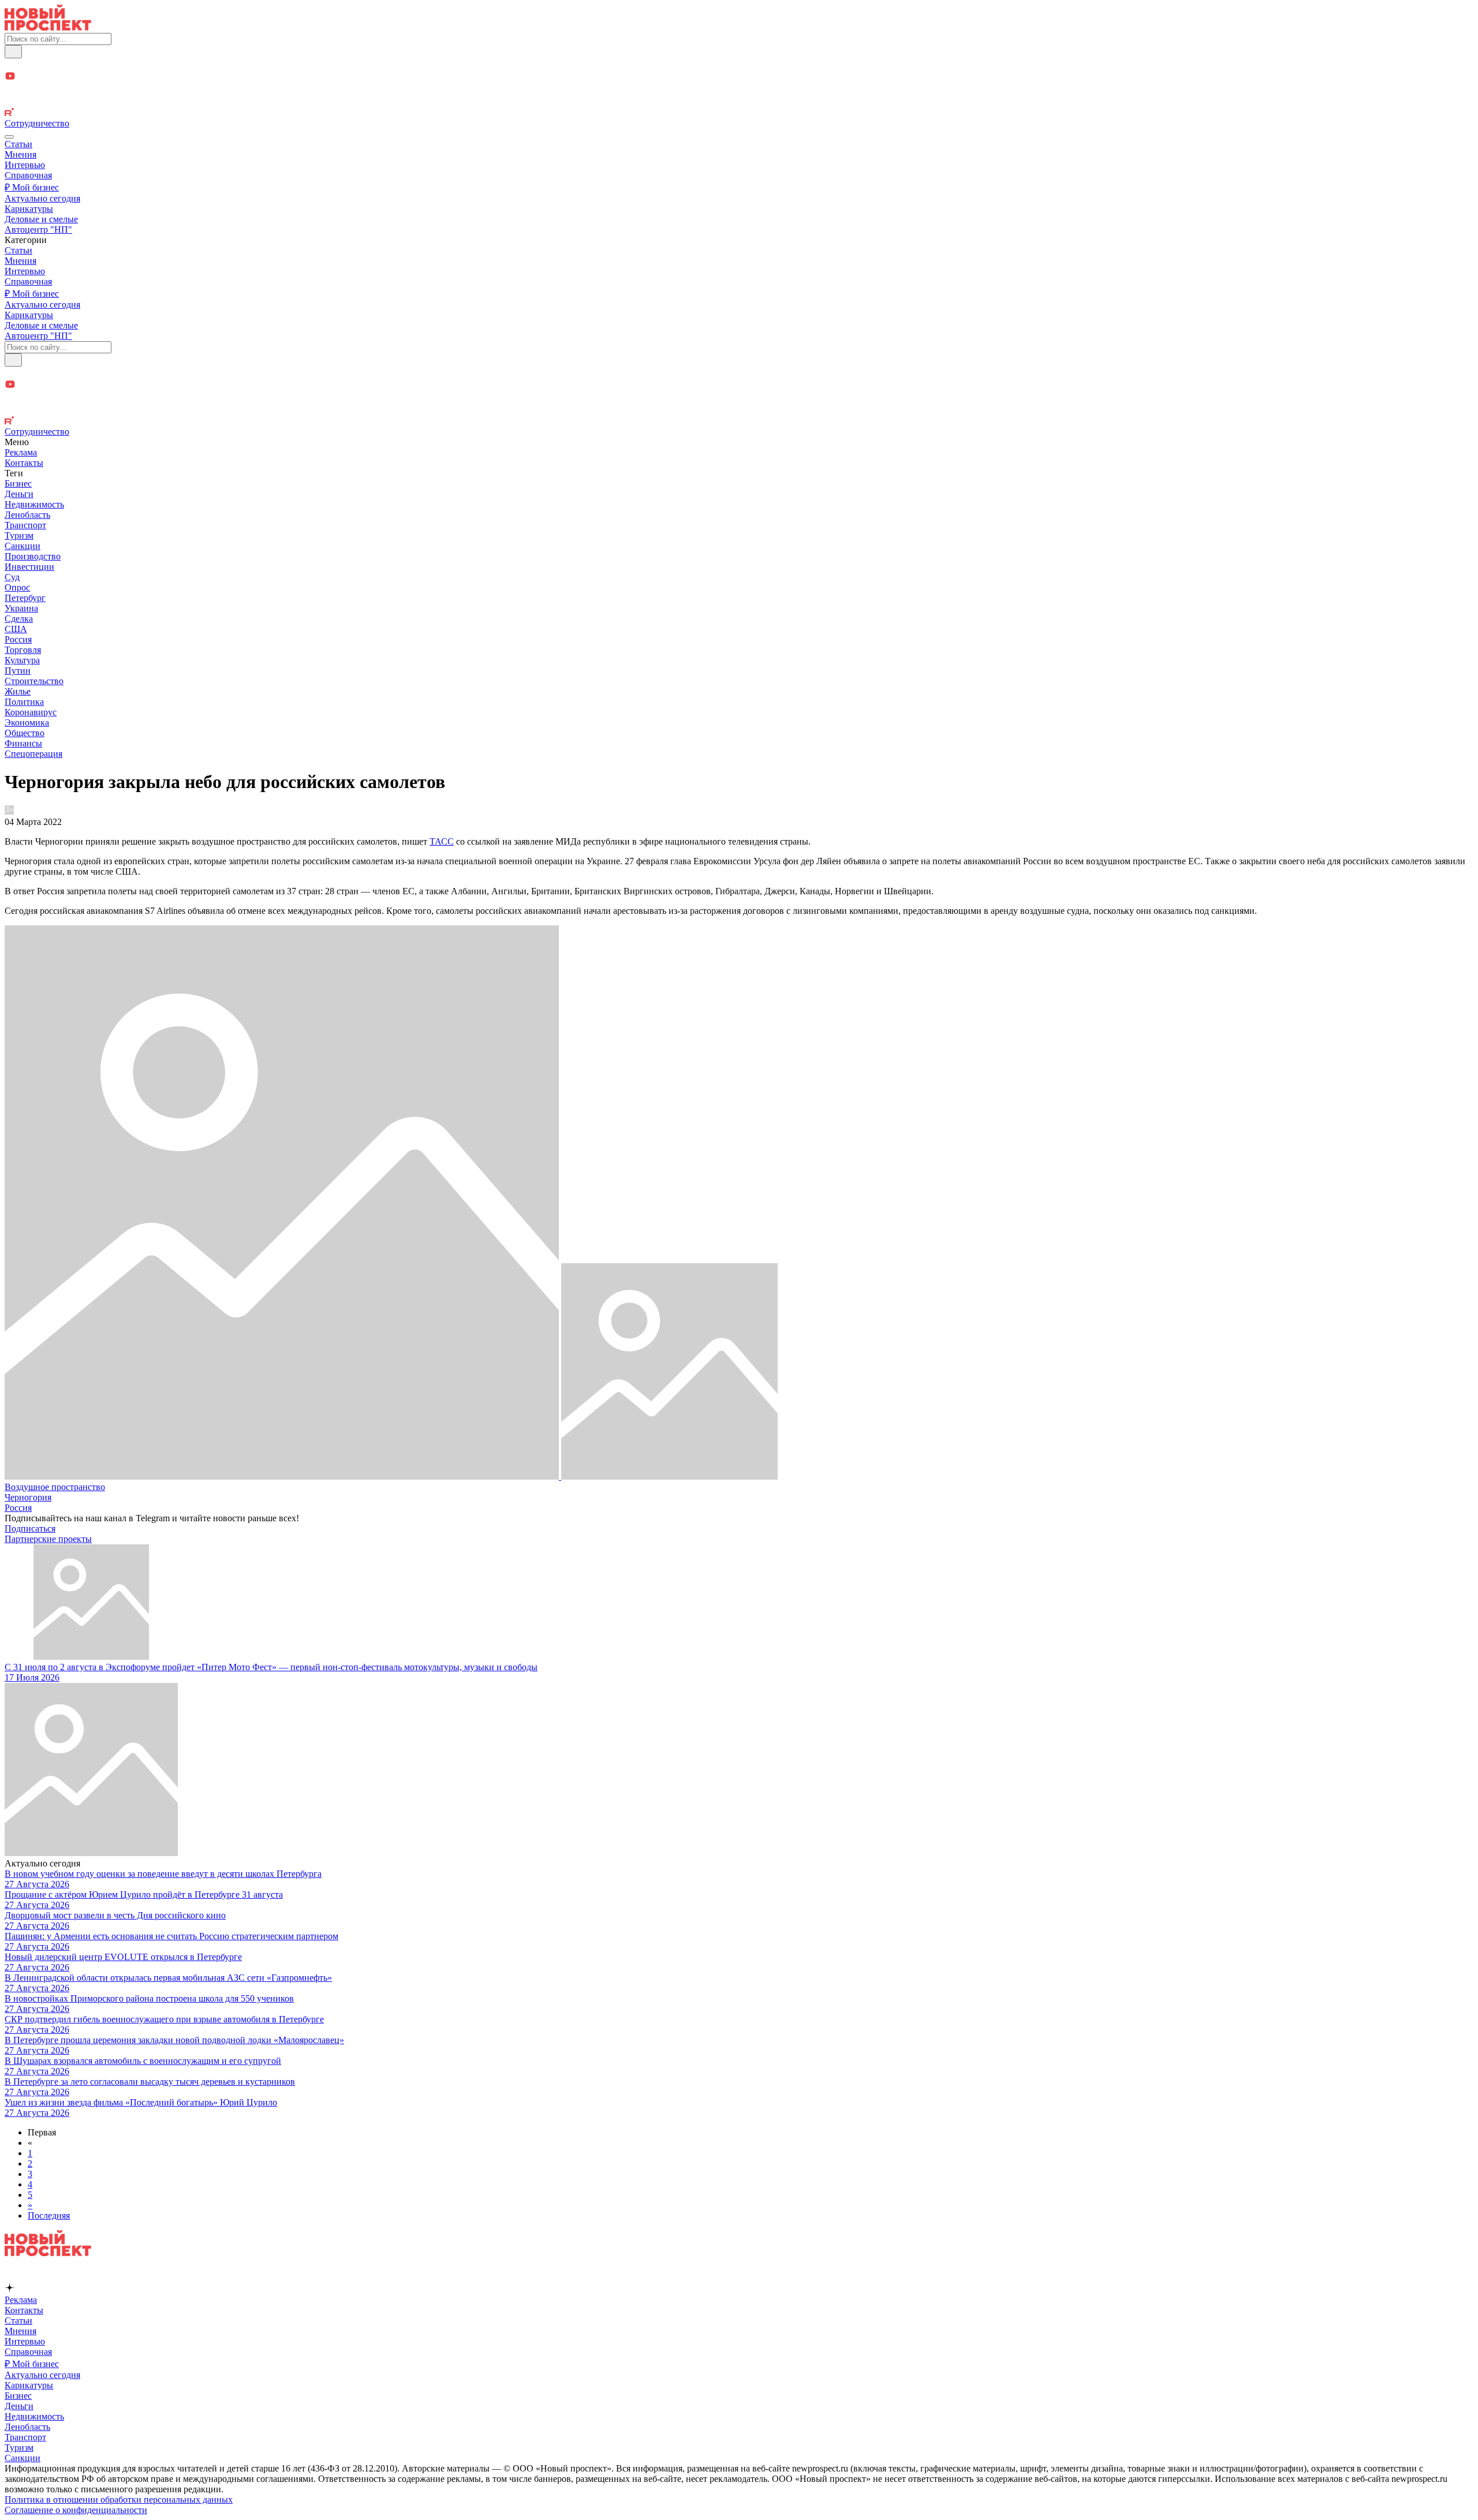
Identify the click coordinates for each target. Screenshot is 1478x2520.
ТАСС (442, 841)
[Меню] (9, 137)
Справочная (28, 175)
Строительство (34, 681)
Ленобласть (27, 515)
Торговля (23, 650)
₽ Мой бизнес (32, 187)
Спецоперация (33, 754)
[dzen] (739, 90)
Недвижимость (34, 504)
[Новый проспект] (48, 27)
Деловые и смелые (41, 219)
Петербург (25, 598)
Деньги (19, 494)
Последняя (49, 2215)
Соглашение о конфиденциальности (76, 2510)
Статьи (18, 144)
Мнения (20, 154)
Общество (25, 733)
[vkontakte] (739, 102)
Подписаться (30, 1528)
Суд (12, 577)
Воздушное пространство (55, 1487)
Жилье (18, 691)
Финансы (23, 743)
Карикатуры (29, 209)
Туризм (19, 535)
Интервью (25, 165)
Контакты (24, 463)
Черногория (28, 1497)
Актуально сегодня (42, 198)
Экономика (27, 723)
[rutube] (739, 113)
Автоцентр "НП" (38, 229)
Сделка (19, 619)
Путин (18, 671)
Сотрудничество (37, 123)
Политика (24, 702)
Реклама (21, 452)
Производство (33, 556)
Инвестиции (29, 567)
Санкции (23, 546)
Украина (21, 608)
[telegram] (739, 64)
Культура (22, 660)
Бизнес (18, 484)
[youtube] (739, 77)
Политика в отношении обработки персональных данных (119, 2500)
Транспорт (25, 525)
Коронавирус (31, 712)
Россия (18, 639)
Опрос (17, 587)
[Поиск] (13, 52)
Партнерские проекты (48, 1539)
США (16, 629)
